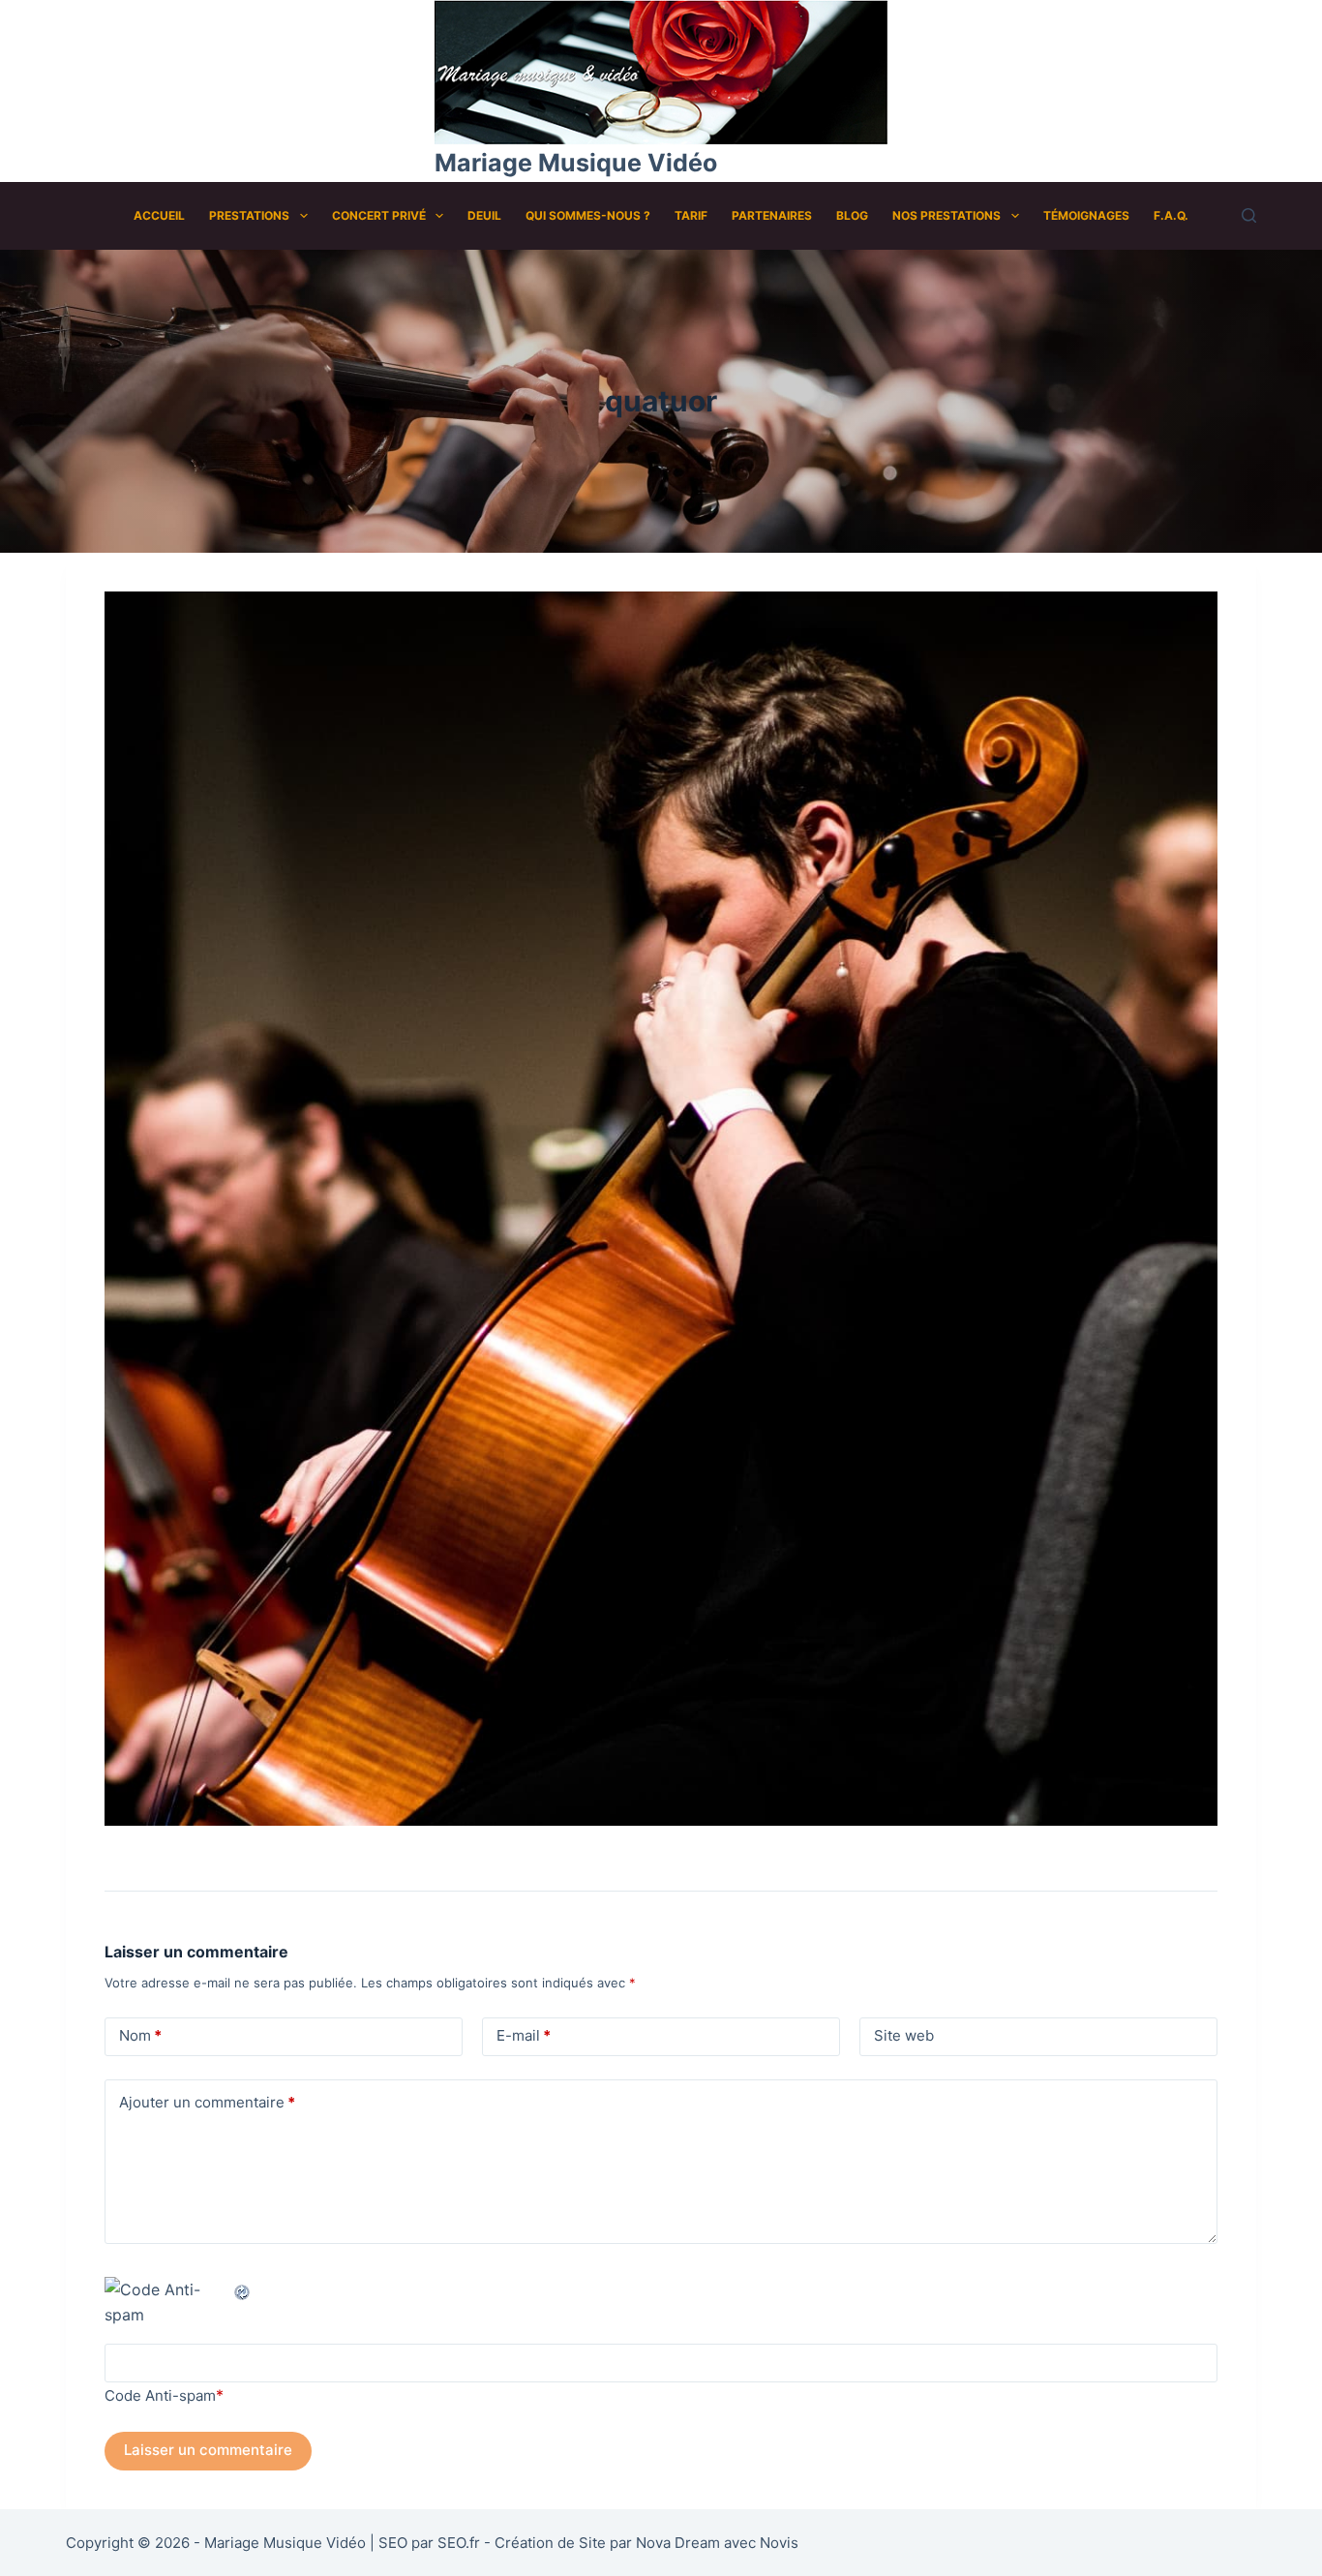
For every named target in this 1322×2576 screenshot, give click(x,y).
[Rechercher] (1249, 215)
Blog (852, 215)
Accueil (159, 215)
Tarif (691, 215)
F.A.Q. (1171, 215)
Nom (140, 2035)
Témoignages (1086, 215)
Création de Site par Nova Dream (607, 2543)
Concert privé (379, 215)
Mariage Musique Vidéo (576, 163)
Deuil (484, 215)
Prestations (249, 215)
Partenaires (772, 215)
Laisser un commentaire (208, 2450)
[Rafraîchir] (243, 2289)
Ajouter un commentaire (207, 2102)
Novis (779, 2543)
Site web (904, 2035)
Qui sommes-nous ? (588, 215)
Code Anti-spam (160, 2395)
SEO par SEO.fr (429, 2543)
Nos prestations (946, 215)
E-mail (524, 2035)
